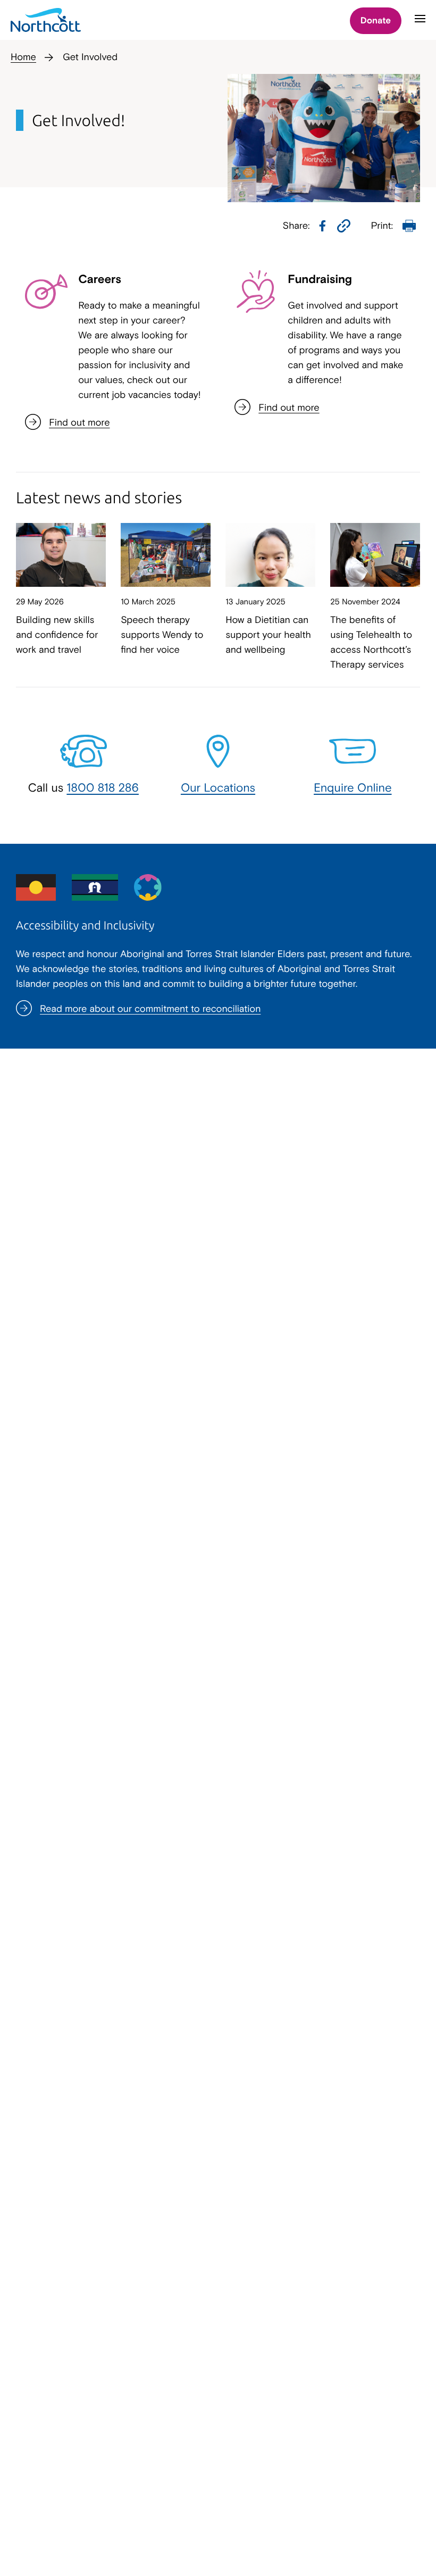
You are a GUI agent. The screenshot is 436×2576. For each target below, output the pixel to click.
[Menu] (420, 23)
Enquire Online (353, 787)
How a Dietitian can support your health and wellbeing (268, 634)
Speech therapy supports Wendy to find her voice (162, 634)
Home (23, 57)
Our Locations (218, 787)
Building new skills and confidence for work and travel (57, 634)
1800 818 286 (103, 787)
